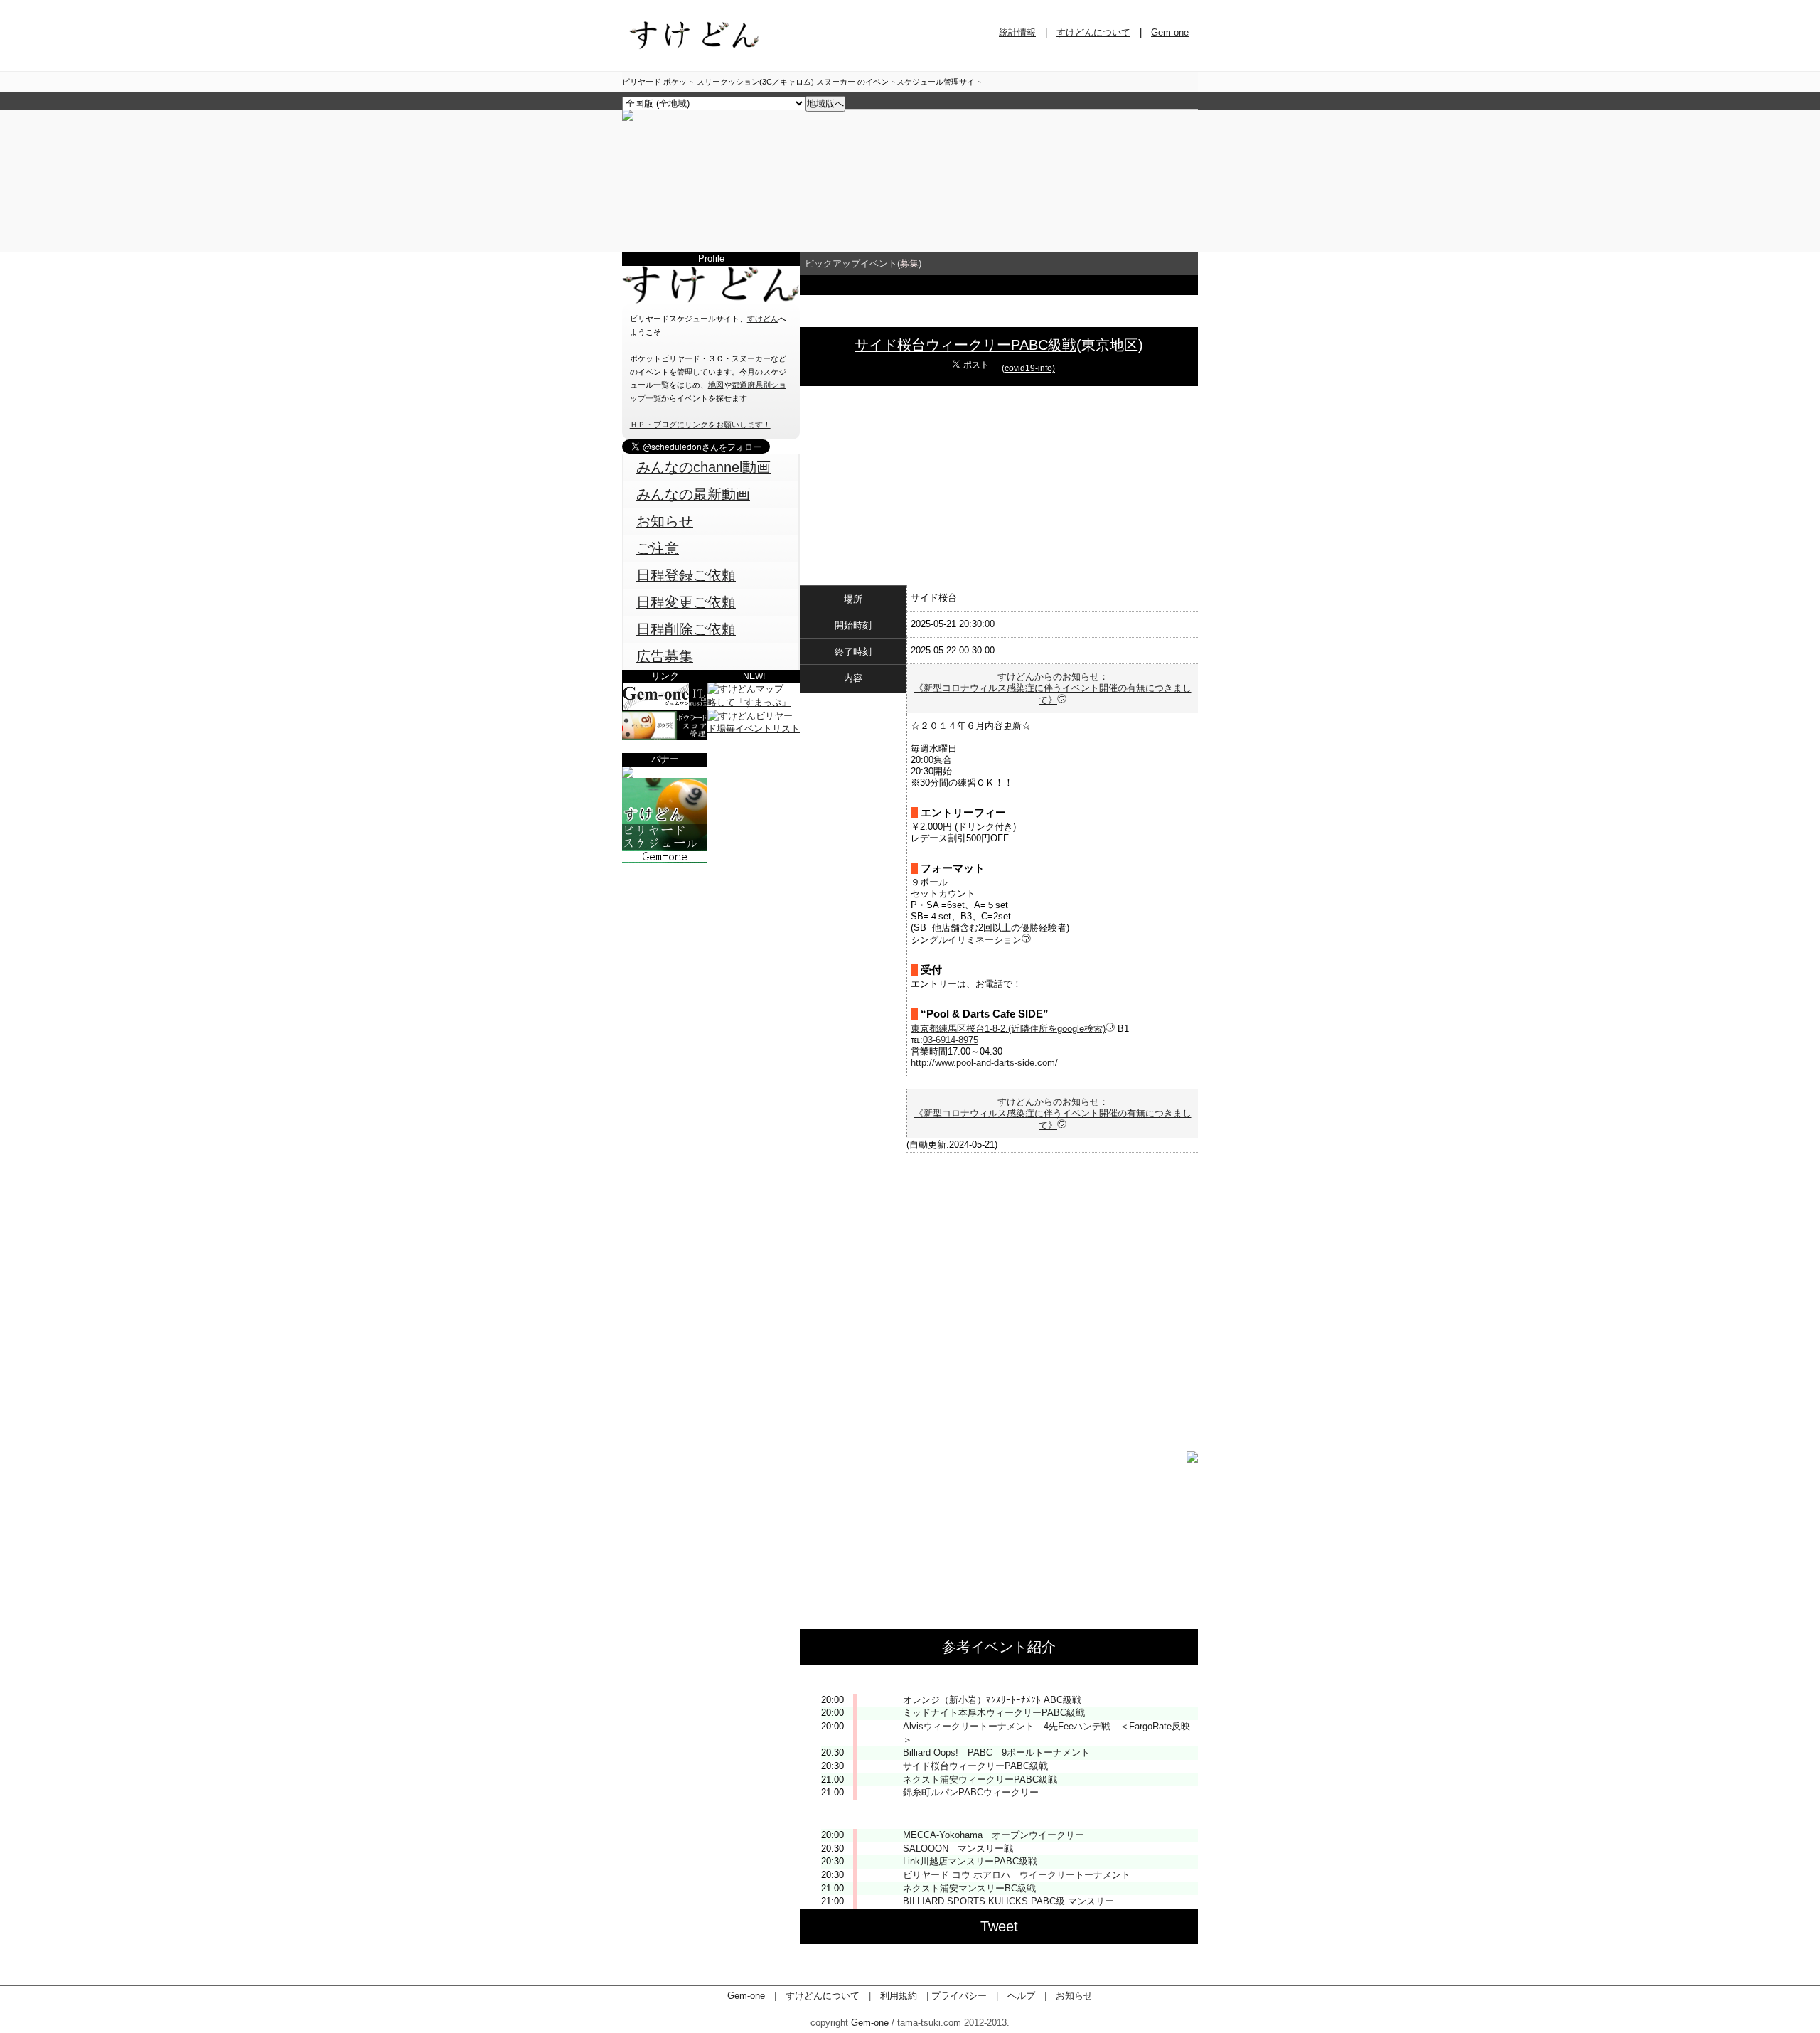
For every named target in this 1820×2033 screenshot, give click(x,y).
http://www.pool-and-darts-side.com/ (984, 1063)
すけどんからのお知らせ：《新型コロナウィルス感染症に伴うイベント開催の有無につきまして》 (1053, 688)
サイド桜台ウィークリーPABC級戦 (965, 345)
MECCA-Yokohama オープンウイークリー (994, 1835)
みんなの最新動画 (693, 494)
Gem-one (1170, 32)
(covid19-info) (1028, 368)
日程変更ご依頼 (686, 602)
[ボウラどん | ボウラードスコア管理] (665, 736)
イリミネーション (985, 940)
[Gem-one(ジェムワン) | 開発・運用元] (665, 708)
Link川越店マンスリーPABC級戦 (970, 1861)
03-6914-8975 (951, 1040)
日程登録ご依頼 (686, 575)
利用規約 (899, 1996)
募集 (909, 263)
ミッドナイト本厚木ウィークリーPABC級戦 (994, 1713)
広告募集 (665, 656)
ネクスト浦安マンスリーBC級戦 (969, 1888)
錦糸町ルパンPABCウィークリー (971, 1792)
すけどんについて (1093, 32)
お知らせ (665, 521)
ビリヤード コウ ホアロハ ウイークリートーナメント (1017, 1875)
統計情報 (1017, 32)
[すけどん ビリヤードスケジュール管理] (628, 118)
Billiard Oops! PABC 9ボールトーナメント (996, 1752)
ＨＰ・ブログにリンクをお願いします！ (700, 425)
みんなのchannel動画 (703, 467)
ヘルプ (1021, 1996)
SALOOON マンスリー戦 (958, 1848)
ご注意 (658, 548)
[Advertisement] (711, 952)
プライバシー (959, 1996)
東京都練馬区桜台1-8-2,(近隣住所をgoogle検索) (1008, 1029)
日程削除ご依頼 (686, 629)
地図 (716, 385)
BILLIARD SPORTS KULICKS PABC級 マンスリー (1008, 1901)
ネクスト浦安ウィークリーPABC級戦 (980, 1779)
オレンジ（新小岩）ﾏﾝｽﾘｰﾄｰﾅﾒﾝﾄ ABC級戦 (992, 1700)
